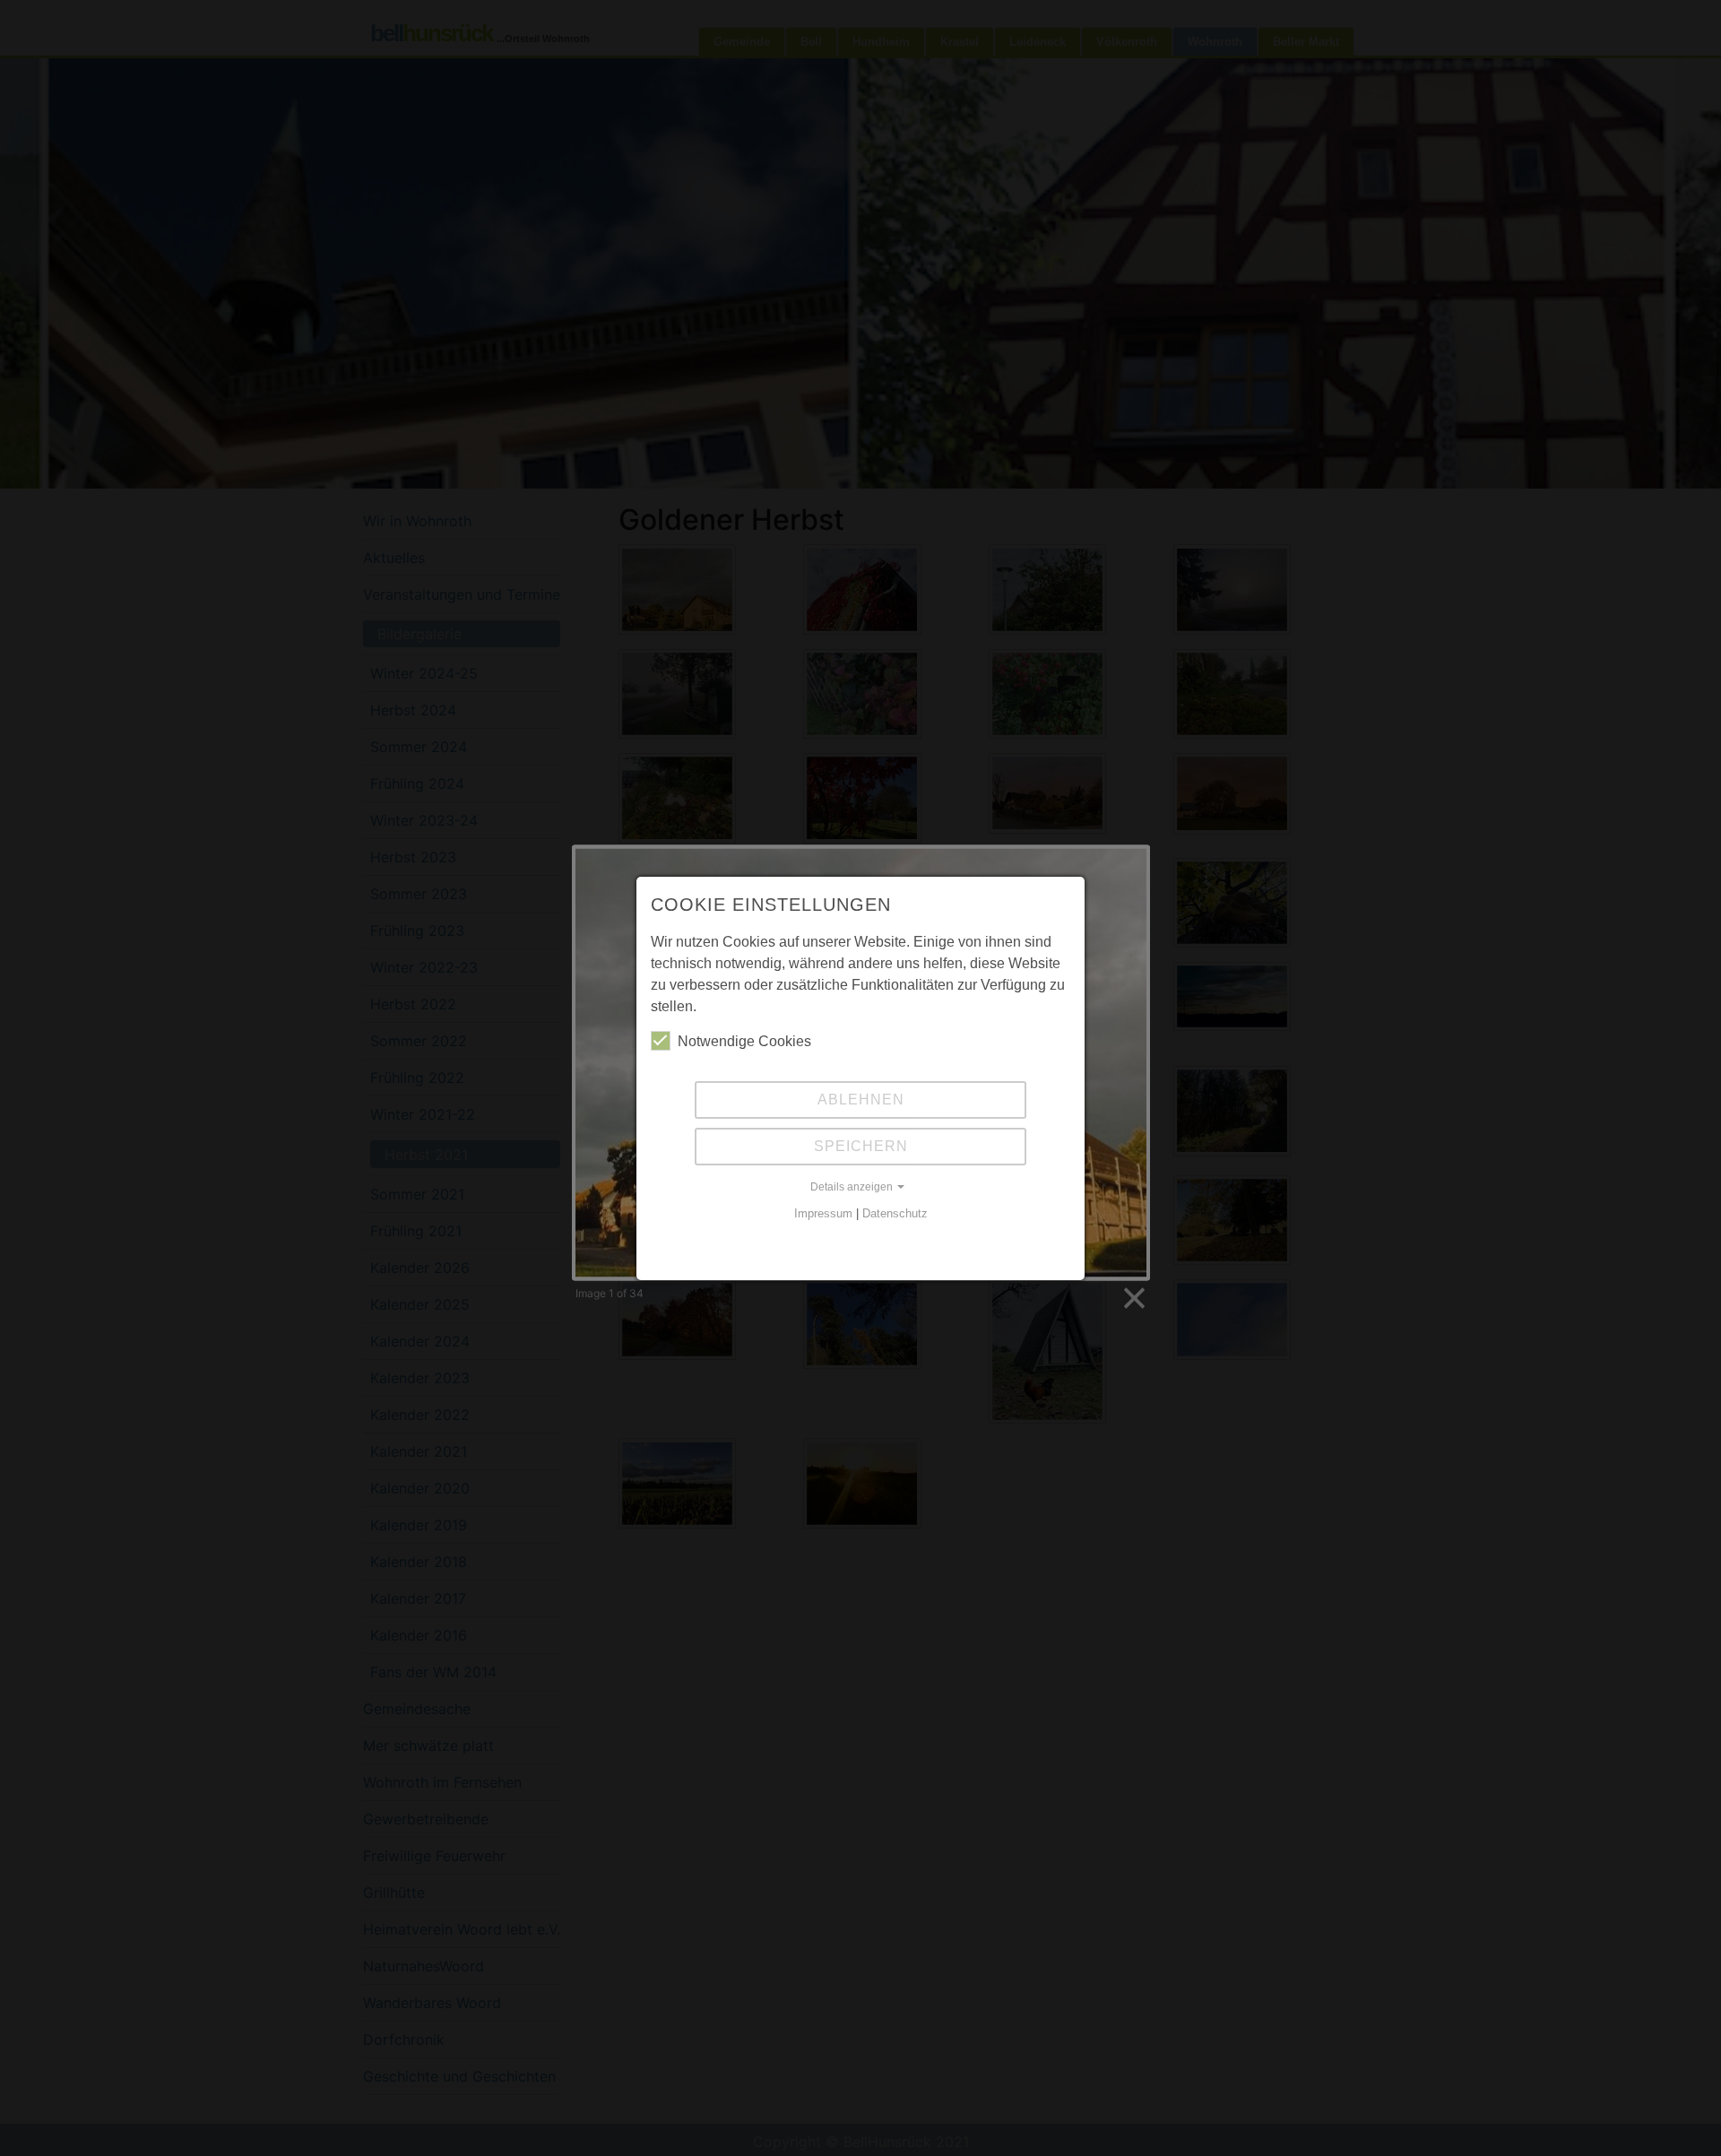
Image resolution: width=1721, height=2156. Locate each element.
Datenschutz (895, 1213)
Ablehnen (861, 1100)
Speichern (861, 1146)
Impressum (823, 1213)
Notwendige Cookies (744, 1041)
